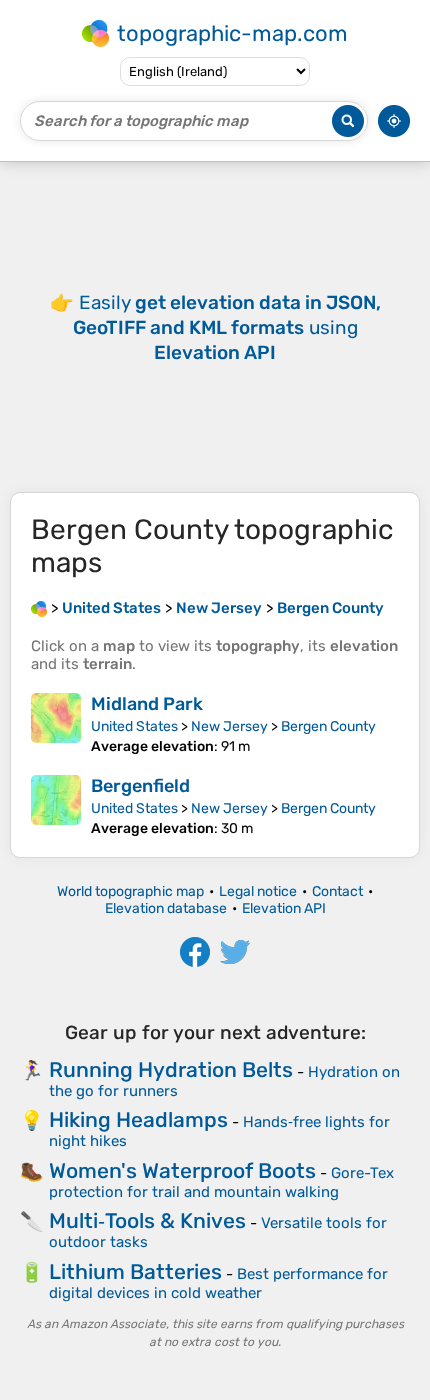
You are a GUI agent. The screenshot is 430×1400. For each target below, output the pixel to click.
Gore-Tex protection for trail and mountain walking (221, 1182)
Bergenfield (140, 786)
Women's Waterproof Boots (182, 1170)
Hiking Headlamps (138, 1119)
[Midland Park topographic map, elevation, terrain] (56, 724)
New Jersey (229, 726)
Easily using (227, 327)
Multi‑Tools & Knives (147, 1220)
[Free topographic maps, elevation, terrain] (39, 608)
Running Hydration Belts (171, 1069)
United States (134, 726)
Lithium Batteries (135, 1271)
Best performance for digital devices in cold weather (218, 1283)
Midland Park (147, 704)
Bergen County (328, 726)
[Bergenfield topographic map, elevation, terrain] (56, 806)
